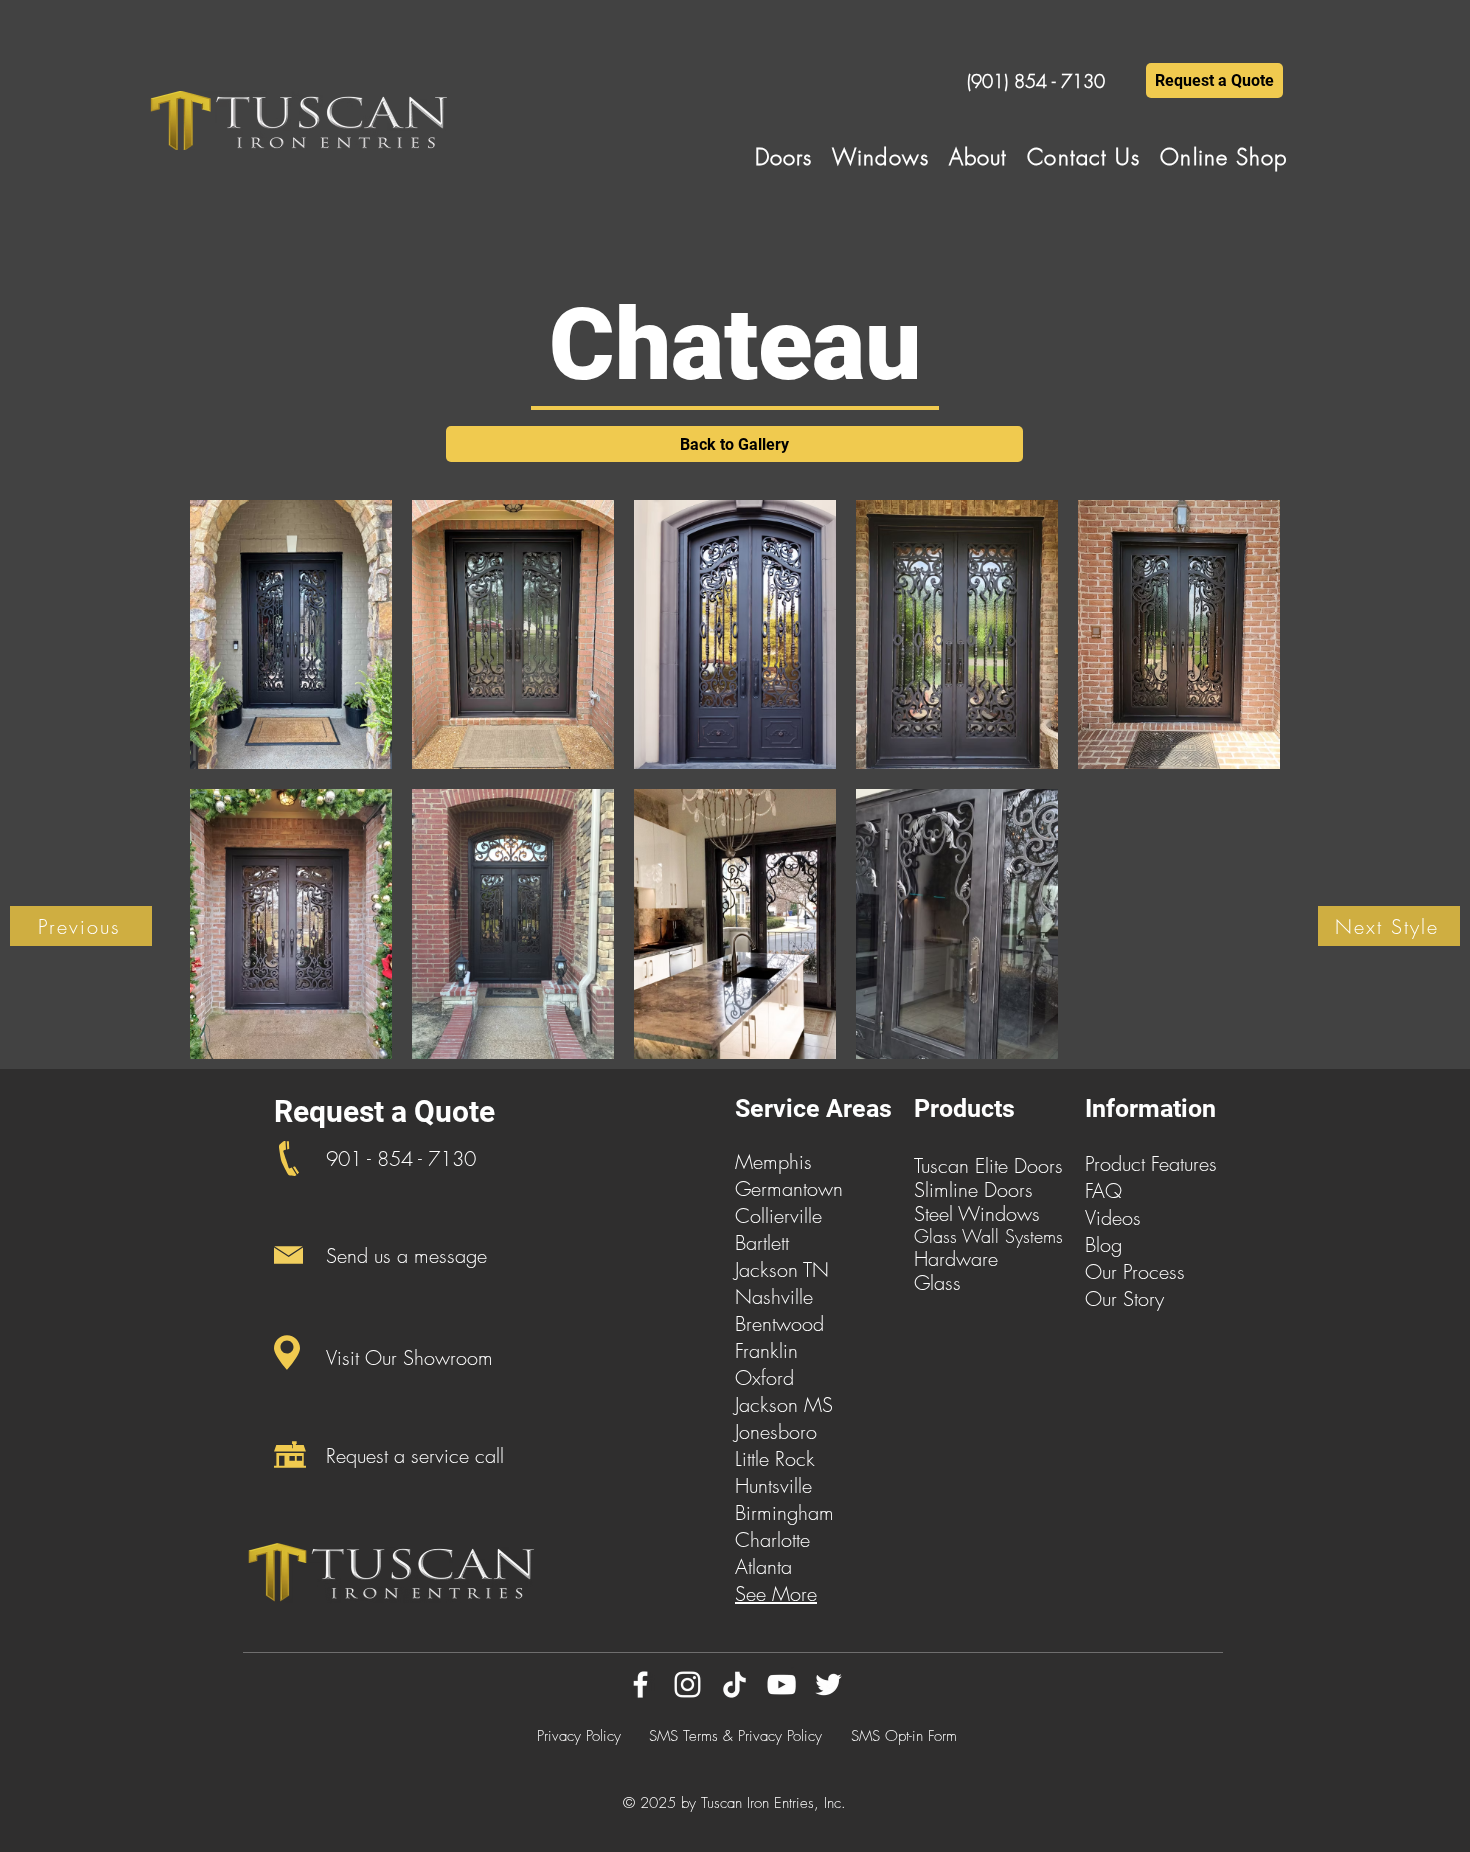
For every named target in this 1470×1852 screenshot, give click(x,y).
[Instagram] (687, 1684)
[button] (784, 157)
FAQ (1103, 1190)
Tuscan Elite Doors (988, 1165)
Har (929, 1258)
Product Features (1151, 1163)
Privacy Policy (579, 1736)
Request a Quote (384, 1111)
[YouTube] (781, 1684)
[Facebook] (640, 1684)
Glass (937, 1282)
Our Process (1135, 1271)
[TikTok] (734, 1684)
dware (971, 1258)
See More (776, 1593)
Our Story (1124, 1298)
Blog (1103, 1244)
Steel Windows (977, 1213)
